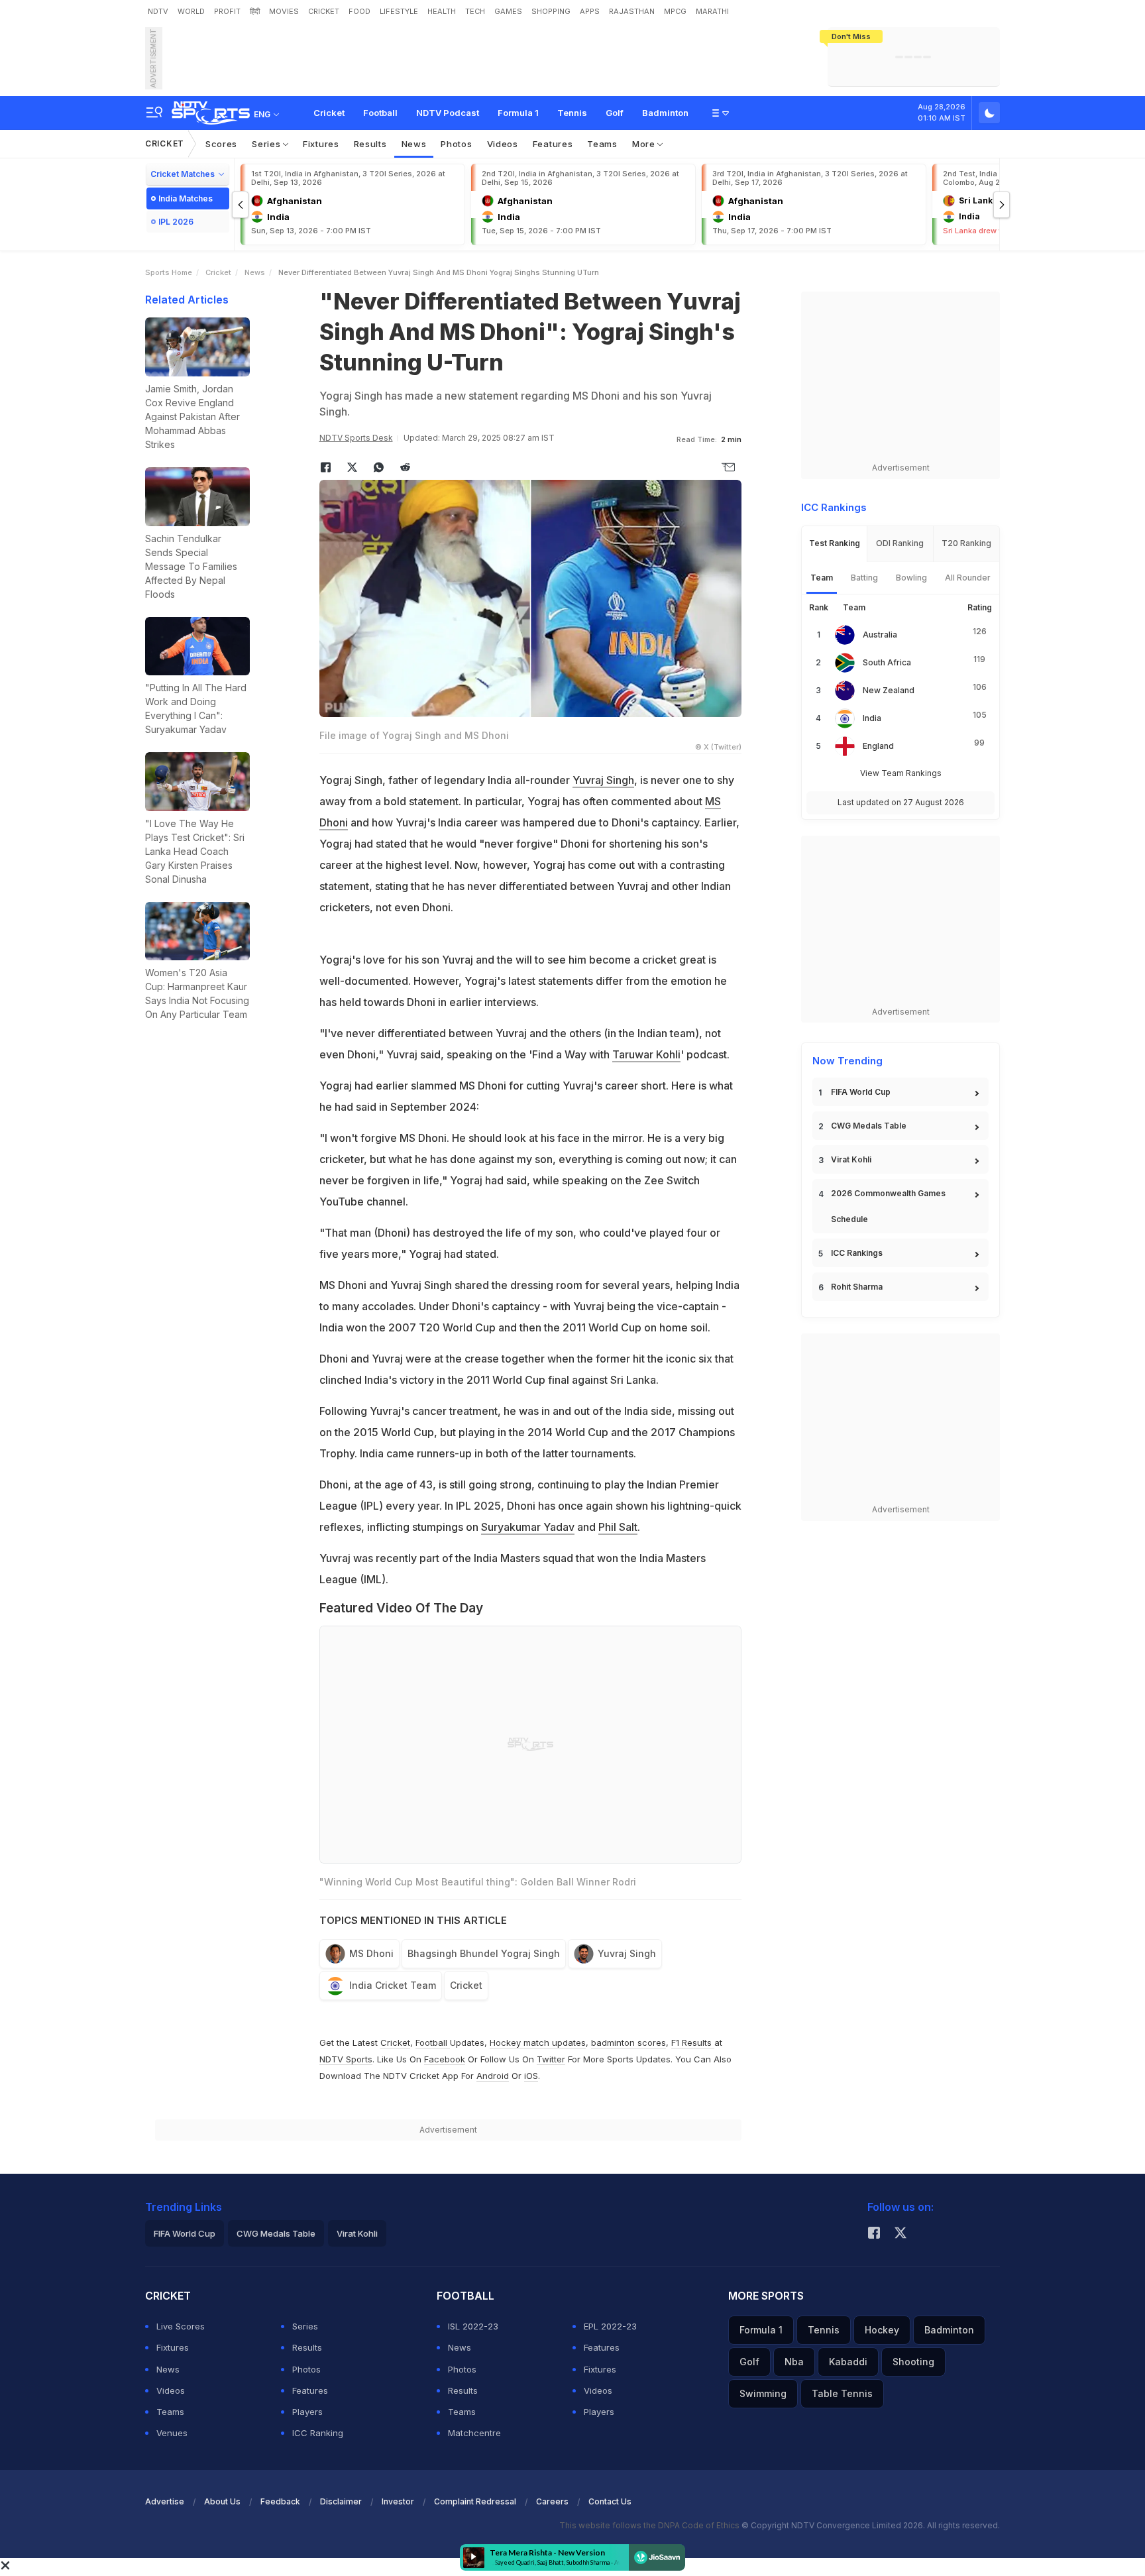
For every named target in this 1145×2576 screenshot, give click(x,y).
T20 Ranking (966, 543)
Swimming (763, 2393)
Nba (794, 2362)
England (878, 746)
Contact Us (610, 2501)
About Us (222, 2501)
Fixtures (321, 144)
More (645, 144)
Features (553, 144)
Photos (456, 144)
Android (493, 2076)
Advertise (165, 2501)
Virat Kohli (851, 1159)
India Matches (186, 198)
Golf (615, 113)
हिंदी (255, 11)
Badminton (665, 113)
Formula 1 (518, 113)
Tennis (572, 113)
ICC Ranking (318, 2433)
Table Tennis (842, 2393)
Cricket (329, 113)
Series (267, 144)
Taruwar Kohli (646, 1054)
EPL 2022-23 (610, 2326)
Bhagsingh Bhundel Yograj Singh (484, 1953)
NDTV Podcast (448, 113)
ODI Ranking (900, 543)
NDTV (158, 11)
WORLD (191, 11)
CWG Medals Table (869, 1126)
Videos (503, 144)
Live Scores (181, 2326)
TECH (475, 11)
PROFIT (227, 11)
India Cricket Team (393, 1985)
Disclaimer (341, 2501)
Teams (602, 144)
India (872, 718)
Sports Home (169, 272)
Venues (172, 2433)
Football (380, 113)
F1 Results (693, 2043)
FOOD (359, 11)
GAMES (508, 11)
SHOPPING (551, 11)
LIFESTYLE (399, 11)
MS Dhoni (371, 1953)
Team (822, 578)
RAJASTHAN (632, 11)
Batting (864, 578)
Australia (880, 635)
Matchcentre (474, 2433)
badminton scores (628, 2043)
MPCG (675, 11)
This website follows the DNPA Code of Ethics (650, 2525)
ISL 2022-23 (473, 2326)
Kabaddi (848, 2362)
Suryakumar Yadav (528, 1527)
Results (370, 144)
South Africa (887, 662)
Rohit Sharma (857, 1287)
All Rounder (968, 578)
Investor (398, 2501)
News (414, 144)
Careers (552, 2501)
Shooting (913, 2362)
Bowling (911, 578)
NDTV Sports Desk (356, 438)
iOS (531, 2076)
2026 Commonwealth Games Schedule (888, 1206)
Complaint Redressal (475, 2501)
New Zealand (889, 690)
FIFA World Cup (861, 1092)
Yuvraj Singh (603, 780)
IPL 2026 (176, 222)
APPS (590, 11)
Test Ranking (835, 543)
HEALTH (442, 11)
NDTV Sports (346, 2059)
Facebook (445, 2059)
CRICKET (324, 11)
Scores (221, 144)
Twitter (551, 2059)
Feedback (280, 2501)
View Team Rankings (901, 773)
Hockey (882, 2330)
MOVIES (284, 11)
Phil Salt (618, 1527)
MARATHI (712, 11)
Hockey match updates (538, 2043)
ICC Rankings (857, 1253)
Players (307, 2412)
